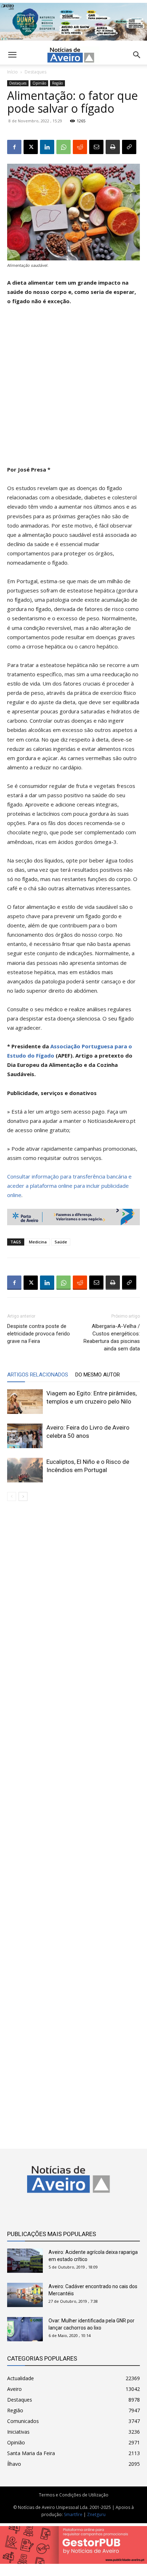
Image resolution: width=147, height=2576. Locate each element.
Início (12, 72)
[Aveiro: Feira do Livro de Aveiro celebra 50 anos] (25, 1436)
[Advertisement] (73, 388)
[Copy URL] (129, 147)
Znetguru (96, 2514)
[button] (137, 55)
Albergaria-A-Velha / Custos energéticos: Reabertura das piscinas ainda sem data (112, 1337)
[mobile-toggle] (12, 55)
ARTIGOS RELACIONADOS (38, 1375)
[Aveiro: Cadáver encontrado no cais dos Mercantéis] (25, 2295)
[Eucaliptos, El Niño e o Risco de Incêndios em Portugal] (25, 1470)
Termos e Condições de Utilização (74, 2495)
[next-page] (23, 1496)
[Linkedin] (47, 147)
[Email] (96, 147)
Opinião (39, 83)
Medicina (38, 1242)
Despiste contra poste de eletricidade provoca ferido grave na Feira (39, 1334)
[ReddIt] (80, 147)
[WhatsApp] (64, 147)
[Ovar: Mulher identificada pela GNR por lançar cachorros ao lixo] (25, 2329)
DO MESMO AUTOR (98, 1375)
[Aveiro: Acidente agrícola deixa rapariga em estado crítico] (25, 2261)
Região (57, 83)
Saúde (61, 1242)
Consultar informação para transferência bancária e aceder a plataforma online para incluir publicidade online (69, 1186)
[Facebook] (14, 147)
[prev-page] (12, 1496)
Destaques (36, 72)
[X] (31, 147)
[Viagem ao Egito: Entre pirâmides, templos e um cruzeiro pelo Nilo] (25, 1402)
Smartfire (73, 2514)
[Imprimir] (113, 147)
